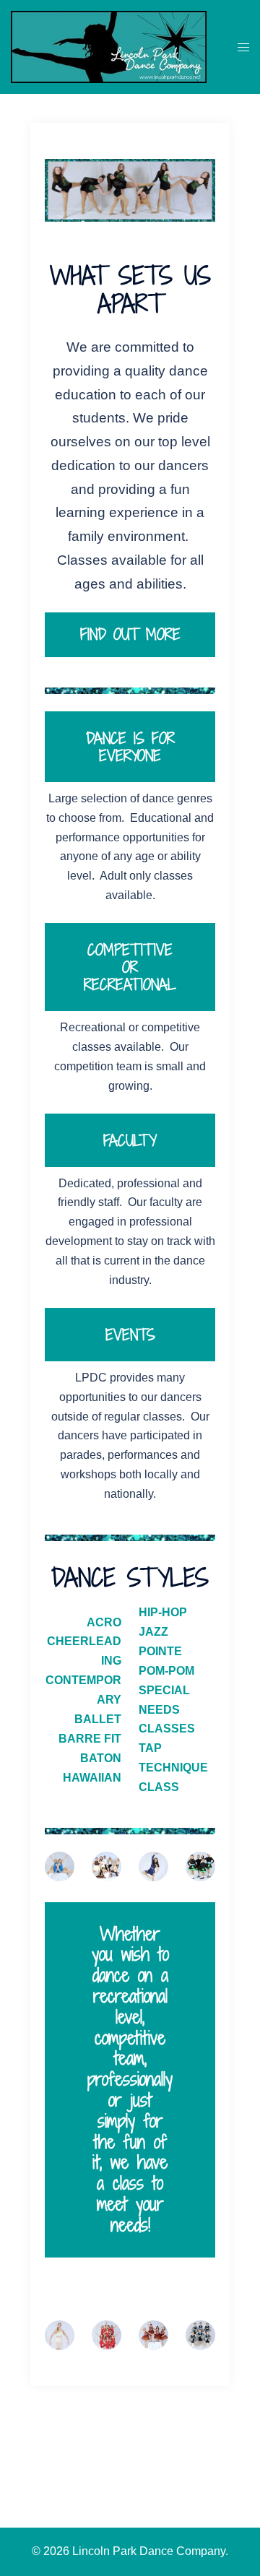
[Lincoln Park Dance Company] (109, 45)
